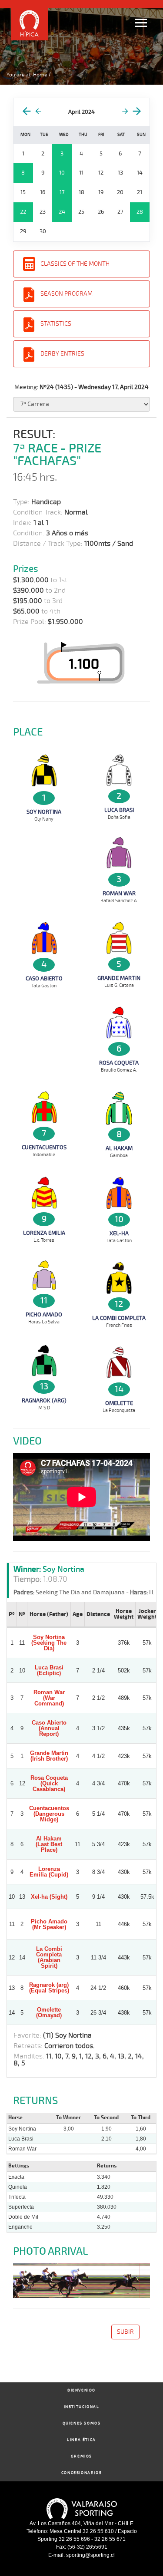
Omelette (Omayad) (49, 2012)
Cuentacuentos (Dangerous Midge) (49, 1814)
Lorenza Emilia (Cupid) (49, 1872)
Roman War (119, 894)
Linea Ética (81, 2440)
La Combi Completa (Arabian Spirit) (49, 1957)
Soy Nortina (44, 812)
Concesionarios (81, 2473)
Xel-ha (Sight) (49, 1897)
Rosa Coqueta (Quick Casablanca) (49, 1783)
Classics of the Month (75, 264)
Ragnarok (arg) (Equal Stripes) (49, 1988)
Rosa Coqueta (119, 1063)
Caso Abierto (44, 979)
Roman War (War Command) (49, 1698)
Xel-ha (119, 1234)
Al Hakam (119, 1148)
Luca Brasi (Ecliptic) (49, 1670)
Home (40, 75)
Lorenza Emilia (44, 1233)
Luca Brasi (119, 810)
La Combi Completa (119, 1318)
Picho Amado (44, 1315)
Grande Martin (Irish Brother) (49, 1756)
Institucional (82, 2407)
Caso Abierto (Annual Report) (49, 1728)
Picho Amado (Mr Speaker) (49, 1924)
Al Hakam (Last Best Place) (49, 1844)
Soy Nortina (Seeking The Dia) (49, 1643)
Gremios (81, 2456)
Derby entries (62, 354)
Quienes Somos (82, 2423)
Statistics (56, 324)
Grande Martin (119, 978)
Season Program (67, 294)
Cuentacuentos (44, 1148)
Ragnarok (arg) (44, 1401)
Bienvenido (81, 2390)
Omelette (119, 1403)
